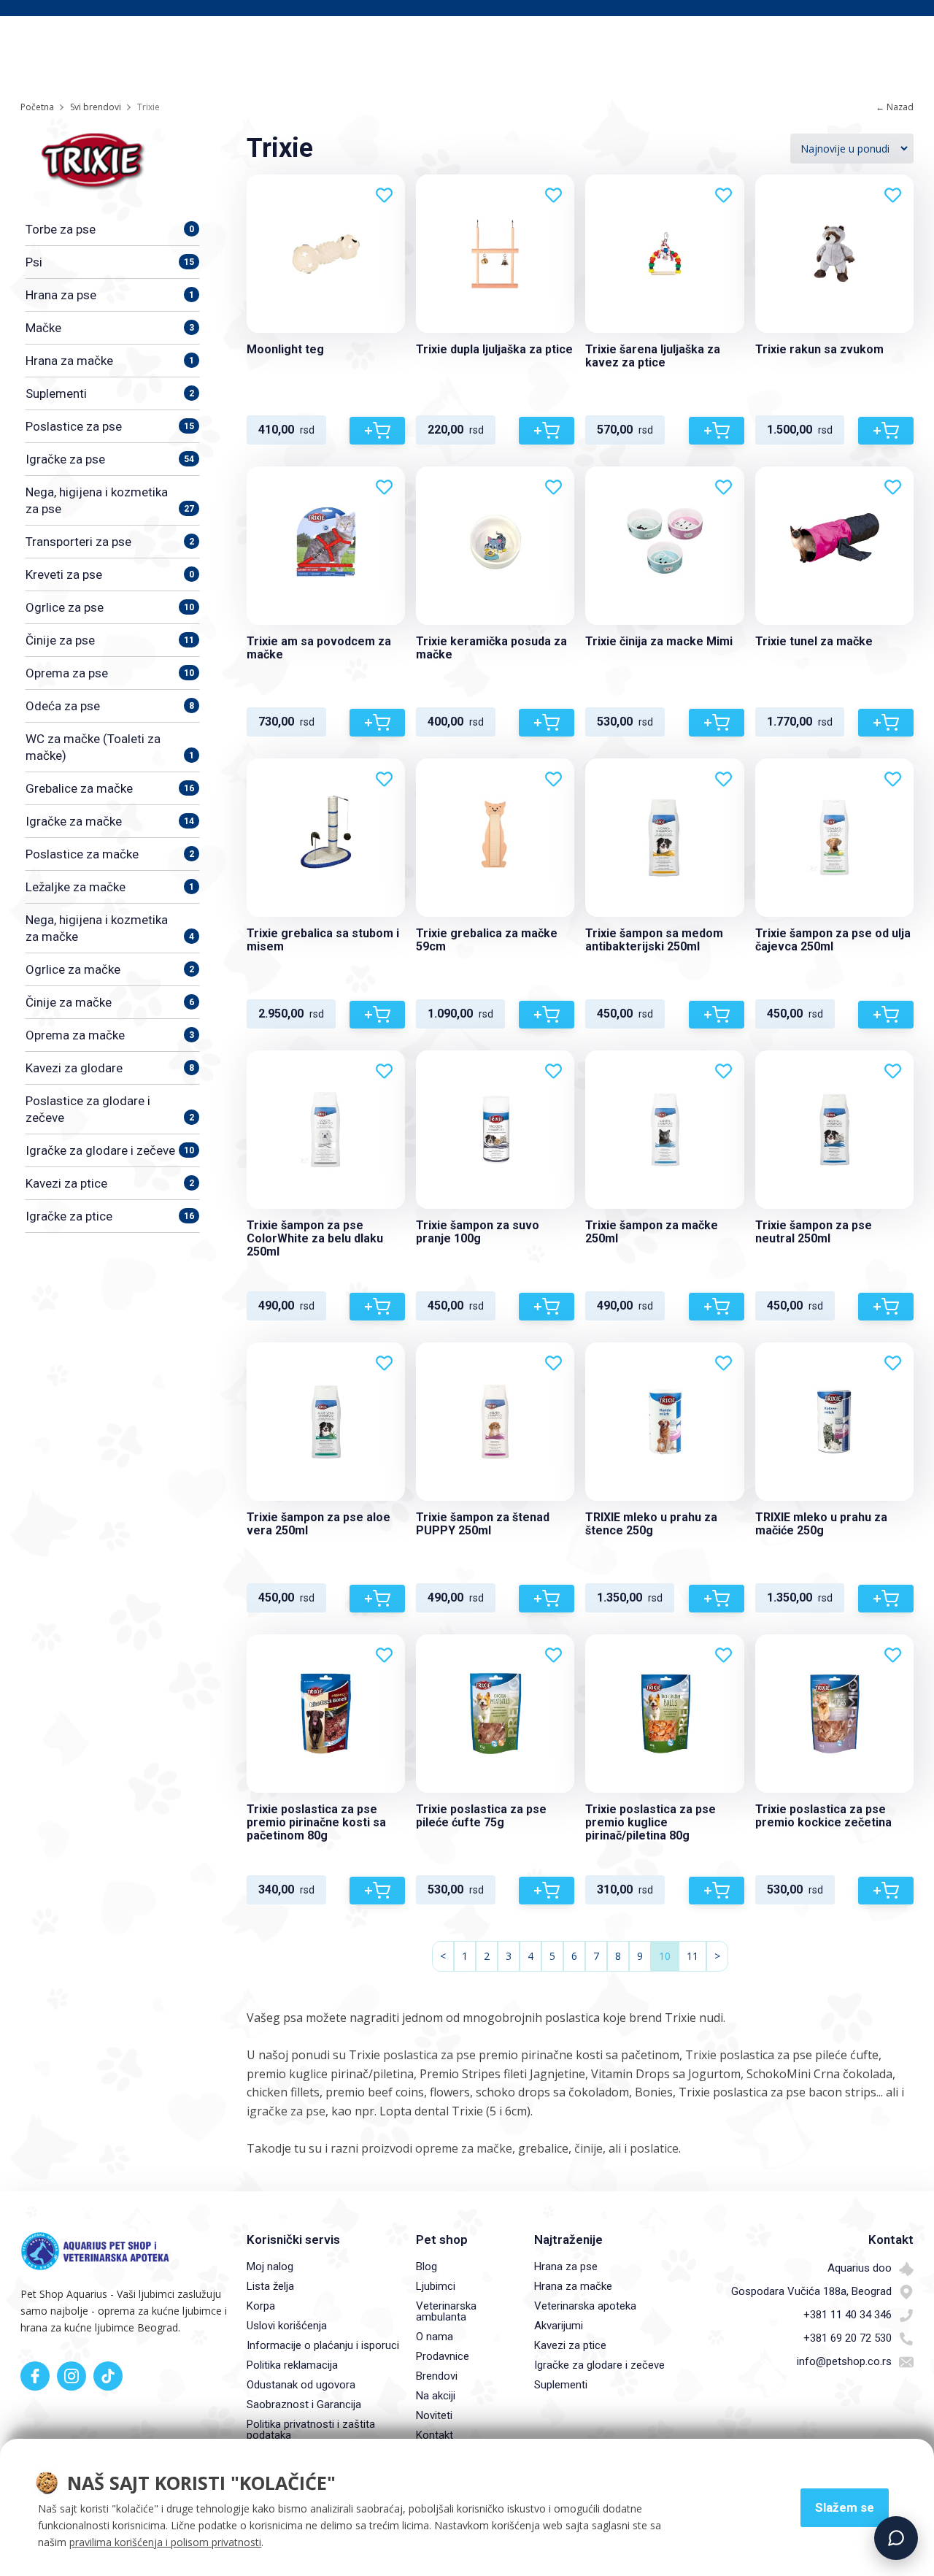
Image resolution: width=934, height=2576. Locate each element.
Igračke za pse (110, 459)
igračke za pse (286, 2111)
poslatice (654, 2148)
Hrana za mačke (110, 361)
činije (588, 2148)
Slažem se (845, 2507)
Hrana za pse (110, 295)
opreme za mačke (464, 2148)
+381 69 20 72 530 (848, 2338)
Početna (37, 107)
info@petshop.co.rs (844, 2361)
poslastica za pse (429, 2055)
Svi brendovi (96, 107)
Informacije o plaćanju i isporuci (323, 2345)
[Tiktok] (108, 2376)
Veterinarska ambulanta (446, 2311)
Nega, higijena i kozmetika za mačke (110, 928)
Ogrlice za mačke (110, 969)
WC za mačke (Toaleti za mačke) (110, 747)
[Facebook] (35, 2376)
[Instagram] (72, 2376)
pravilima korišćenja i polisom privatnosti (165, 2542)
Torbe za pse (110, 229)
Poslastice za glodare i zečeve (110, 1109)
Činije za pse (110, 640)
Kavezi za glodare (110, 1068)
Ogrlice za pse (110, 607)
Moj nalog (270, 2267)
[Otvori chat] (896, 2538)
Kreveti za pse (110, 574)
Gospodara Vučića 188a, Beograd (811, 2291)
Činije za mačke (110, 1002)
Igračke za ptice (110, 1216)
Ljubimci (436, 2286)
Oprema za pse (110, 673)
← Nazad (895, 107)
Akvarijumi (559, 2326)
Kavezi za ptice (110, 1183)
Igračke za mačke (110, 821)
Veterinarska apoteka (585, 2306)
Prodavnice (443, 2356)
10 (665, 1956)
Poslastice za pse (110, 426)
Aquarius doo (860, 2268)
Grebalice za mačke (110, 788)
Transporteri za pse (110, 542)
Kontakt (435, 2435)
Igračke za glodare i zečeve (110, 1150)
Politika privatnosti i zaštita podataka (311, 2430)
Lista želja (270, 2286)
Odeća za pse (110, 706)
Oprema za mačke (110, 1035)
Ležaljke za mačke (110, 887)
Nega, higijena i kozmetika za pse (110, 500)
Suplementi (110, 393)
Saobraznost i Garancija (304, 2404)
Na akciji (436, 2396)
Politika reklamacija (292, 2365)
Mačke (110, 328)
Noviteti (434, 2415)
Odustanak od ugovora (301, 2385)
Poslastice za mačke (110, 854)
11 (692, 1956)
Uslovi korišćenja (287, 2326)
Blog (427, 2267)
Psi (110, 262)
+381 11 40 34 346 (848, 2315)
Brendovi (437, 2376)
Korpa (261, 2306)
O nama (435, 2337)
